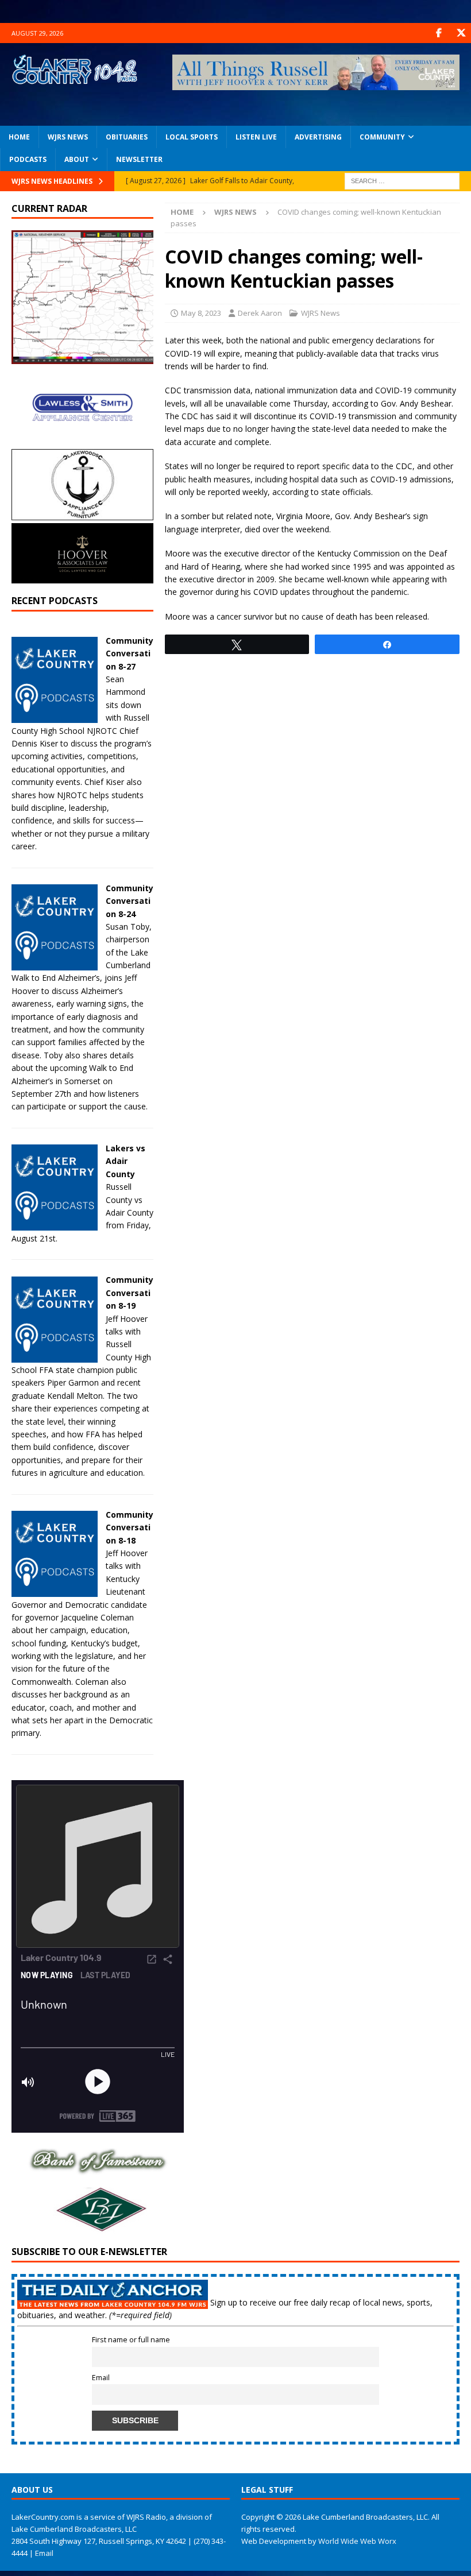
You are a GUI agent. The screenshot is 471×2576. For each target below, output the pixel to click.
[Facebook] (439, 33)
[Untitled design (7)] (98, 2227)
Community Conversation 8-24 (130, 901)
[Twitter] (461, 33)
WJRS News (68, 137)
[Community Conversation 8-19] (55, 1355)
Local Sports (192, 137)
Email (101, 2378)
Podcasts (28, 159)
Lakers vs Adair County (126, 1161)
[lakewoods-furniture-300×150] (82, 513)
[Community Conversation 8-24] (55, 964)
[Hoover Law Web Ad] (82, 577)
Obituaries (127, 137)
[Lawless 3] (82, 440)
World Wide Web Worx (357, 2541)
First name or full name (131, 2340)
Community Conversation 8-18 (130, 1527)
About (77, 159)
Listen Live (256, 137)
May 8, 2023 (201, 313)
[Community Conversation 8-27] (55, 716)
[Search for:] (402, 180)
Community (382, 137)
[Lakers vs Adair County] (55, 1224)
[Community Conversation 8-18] (55, 1590)
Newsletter (139, 159)
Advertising (318, 137)
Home (19, 137)
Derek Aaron (260, 313)
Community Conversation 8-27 (130, 653)
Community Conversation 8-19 (130, 1293)
